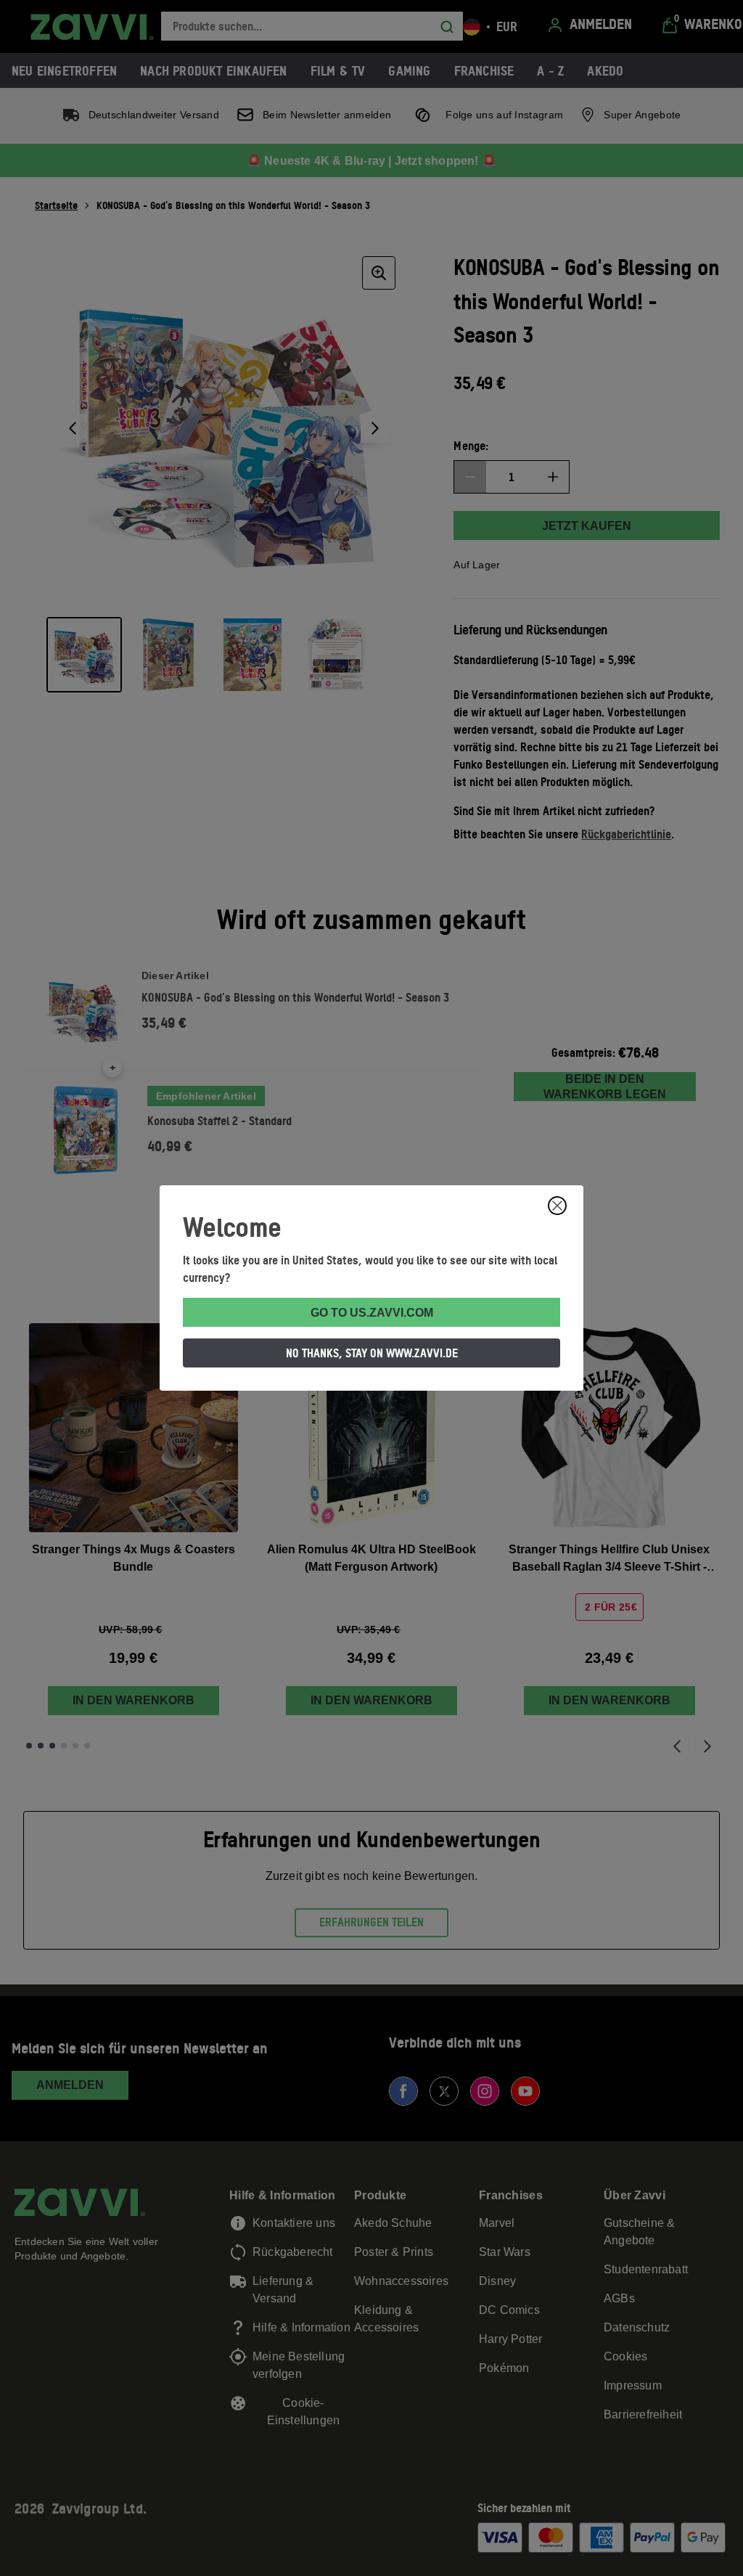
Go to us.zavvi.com (372, 1313)
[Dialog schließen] (557, 1206)
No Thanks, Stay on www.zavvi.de (372, 1353)
